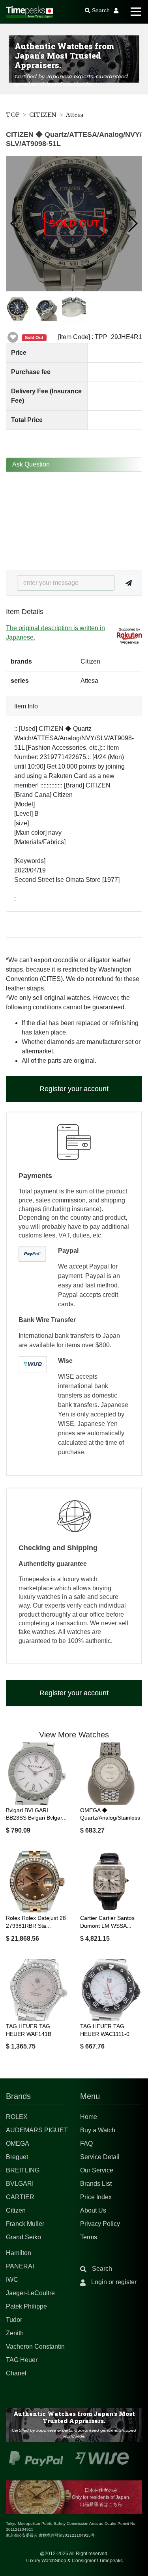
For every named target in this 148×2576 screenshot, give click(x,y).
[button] (16, 223)
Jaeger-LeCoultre (30, 2293)
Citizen (16, 2210)
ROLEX (17, 2117)
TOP (13, 115)
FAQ (86, 2144)
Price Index (96, 2197)
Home (89, 2117)
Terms (89, 2237)
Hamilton (19, 2253)
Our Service (97, 2170)
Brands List (96, 2184)
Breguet (17, 2157)
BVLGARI (20, 2184)
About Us (93, 2210)
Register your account (74, 1089)
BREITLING (23, 2170)
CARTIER (20, 2197)
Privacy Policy (100, 2224)
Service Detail (100, 2157)
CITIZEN (43, 115)
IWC (12, 2280)
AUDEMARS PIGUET (37, 2130)
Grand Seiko (23, 2237)
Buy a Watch (98, 2130)
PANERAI (20, 2266)
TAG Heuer (22, 2360)
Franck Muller (25, 2224)
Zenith (15, 2333)
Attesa (75, 115)
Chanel (16, 2373)
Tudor (14, 2320)
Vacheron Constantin (35, 2346)
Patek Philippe (26, 2306)
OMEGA (18, 2144)
